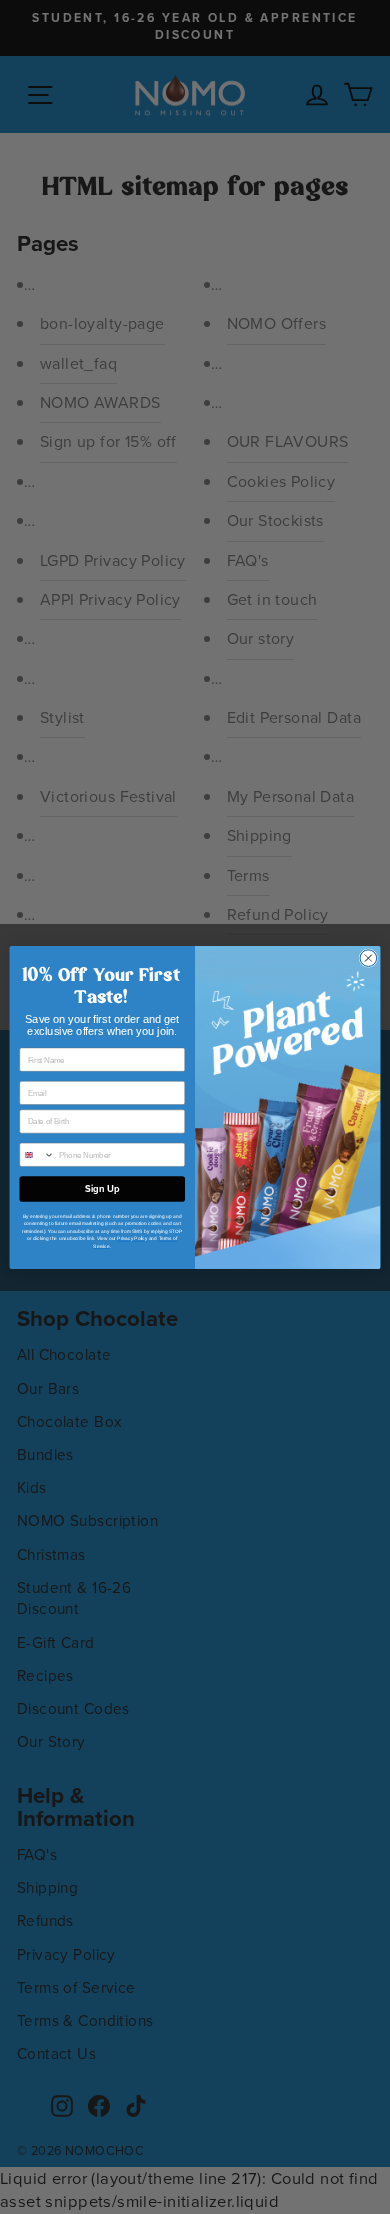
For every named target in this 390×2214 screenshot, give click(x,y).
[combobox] (37, 1154)
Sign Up (102, 1189)
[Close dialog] (368, 957)
